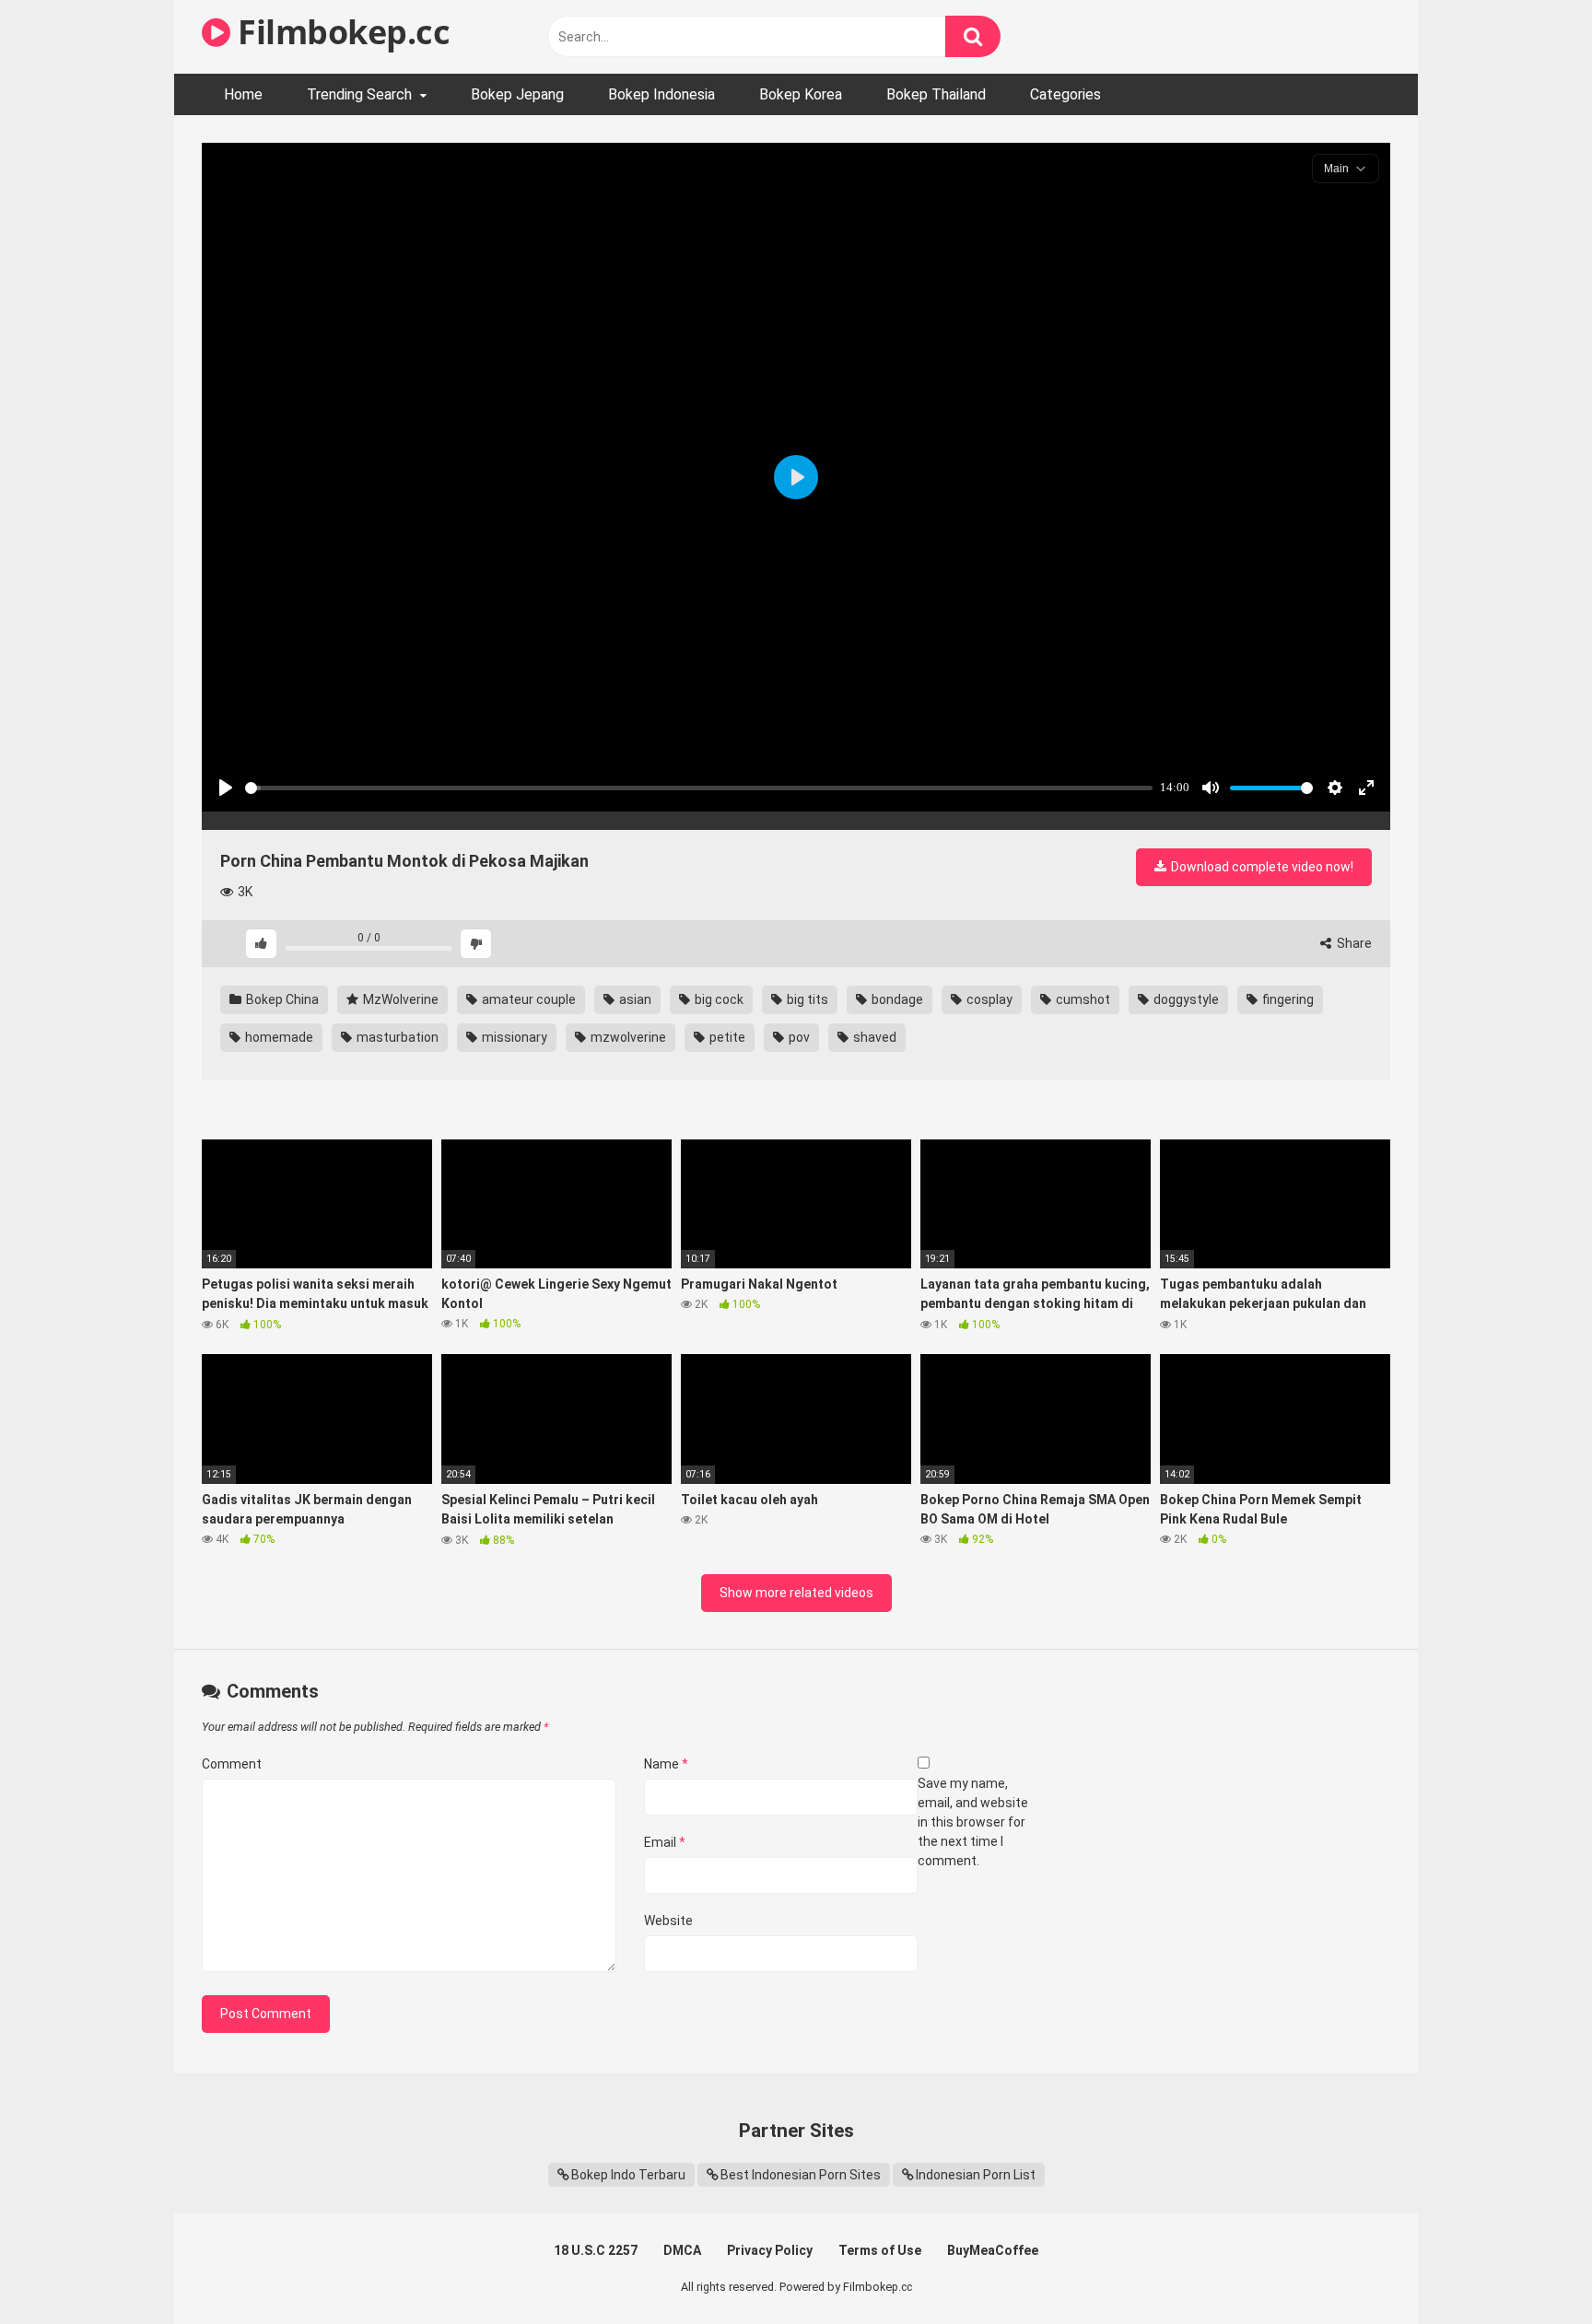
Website (668, 1921)
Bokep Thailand (936, 94)
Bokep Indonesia (661, 94)
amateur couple (527, 999)
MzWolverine (399, 999)
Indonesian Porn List (976, 2175)
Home (243, 94)
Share (1353, 943)
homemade (278, 1037)
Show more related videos (796, 1593)
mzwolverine (627, 1037)
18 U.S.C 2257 (596, 2250)
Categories (1065, 94)
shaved (873, 1037)
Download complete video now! (1261, 867)
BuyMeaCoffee (993, 2250)
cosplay (988, 999)
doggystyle (1185, 999)
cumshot (1082, 999)
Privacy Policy (770, 2250)
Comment (232, 1764)
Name (666, 1764)
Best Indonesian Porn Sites (801, 2175)
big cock (718, 999)
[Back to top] (1530, 2268)
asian (634, 999)
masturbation (396, 1037)
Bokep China (281, 999)
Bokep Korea (801, 94)
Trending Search (359, 94)
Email (665, 1842)
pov (798, 1037)
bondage (896, 999)
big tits (806, 999)
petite (726, 1037)
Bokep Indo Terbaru (628, 2175)
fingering (1287, 999)
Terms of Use (880, 2250)
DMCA (682, 2250)
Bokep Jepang (517, 94)
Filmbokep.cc (340, 32)
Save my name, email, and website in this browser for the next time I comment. (973, 1822)
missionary (513, 1037)
